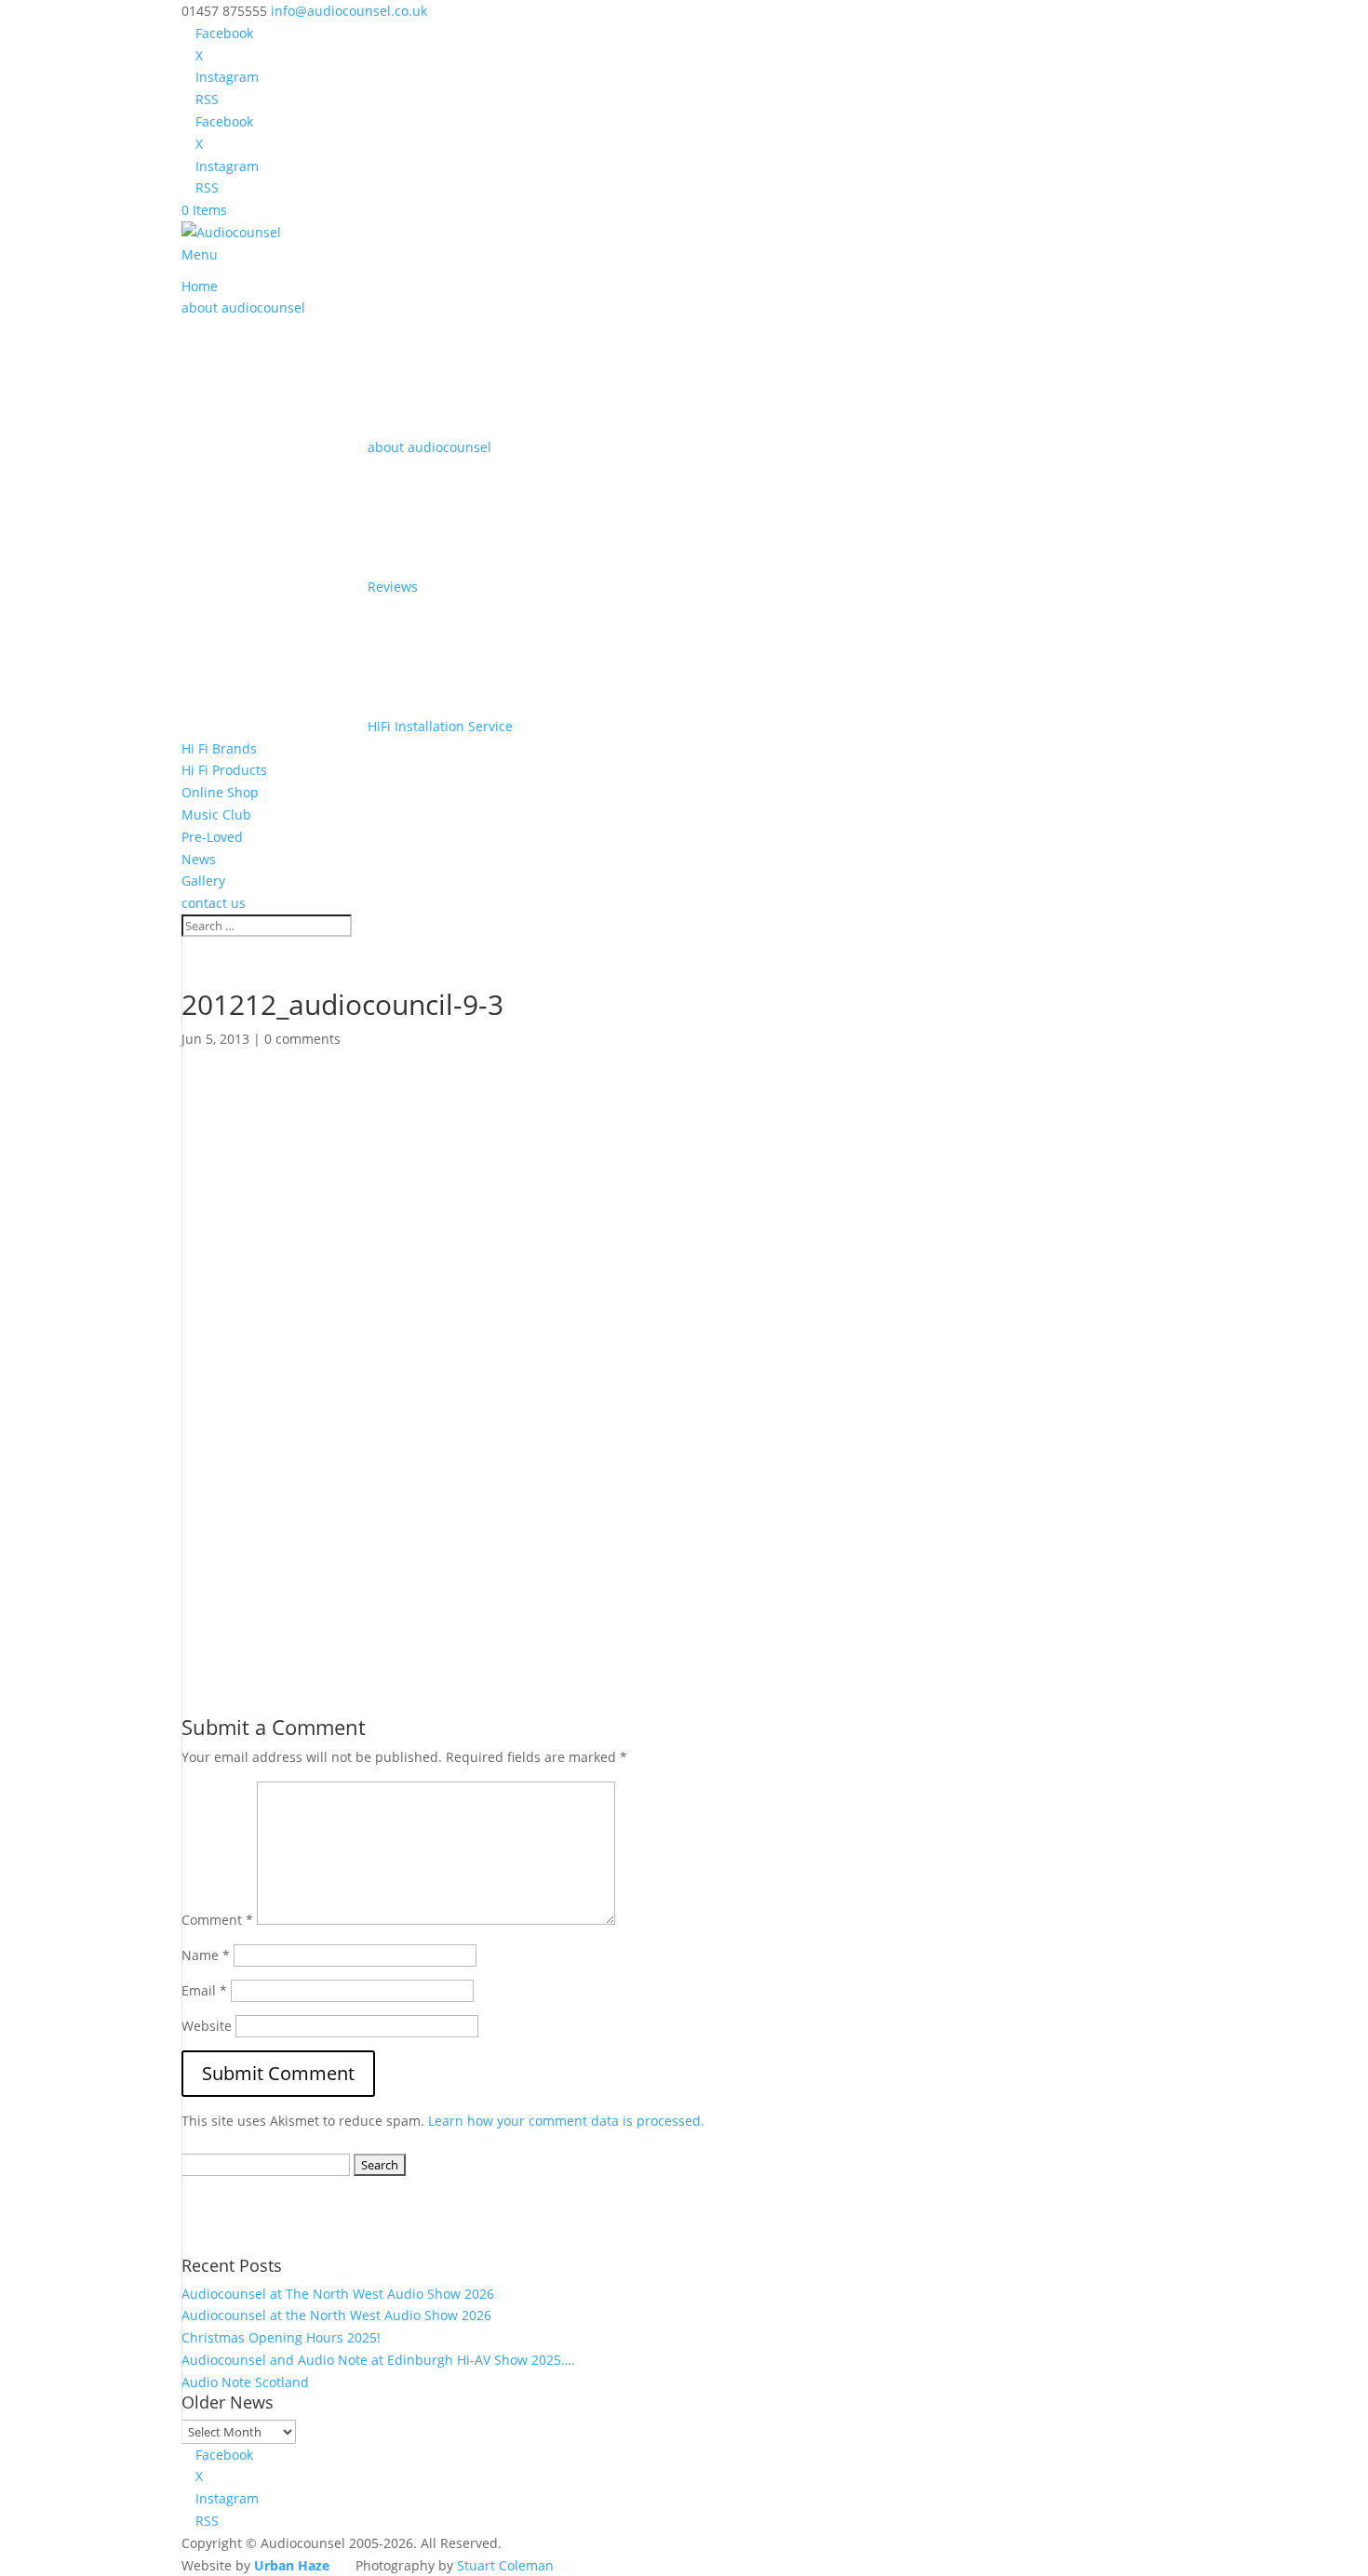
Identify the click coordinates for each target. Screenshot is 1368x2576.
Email (204, 1990)
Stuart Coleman (505, 2565)
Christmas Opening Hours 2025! (281, 2337)
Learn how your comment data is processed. (566, 2121)
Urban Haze (292, 2565)
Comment (217, 1920)
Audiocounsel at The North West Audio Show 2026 (338, 2294)
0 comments (302, 1039)
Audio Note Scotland (245, 2382)
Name (206, 1955)
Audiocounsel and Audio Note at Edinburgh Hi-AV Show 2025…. (378, 2360)
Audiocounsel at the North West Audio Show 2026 (336, 2315)
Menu (200, 254)
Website (207, 2026)
